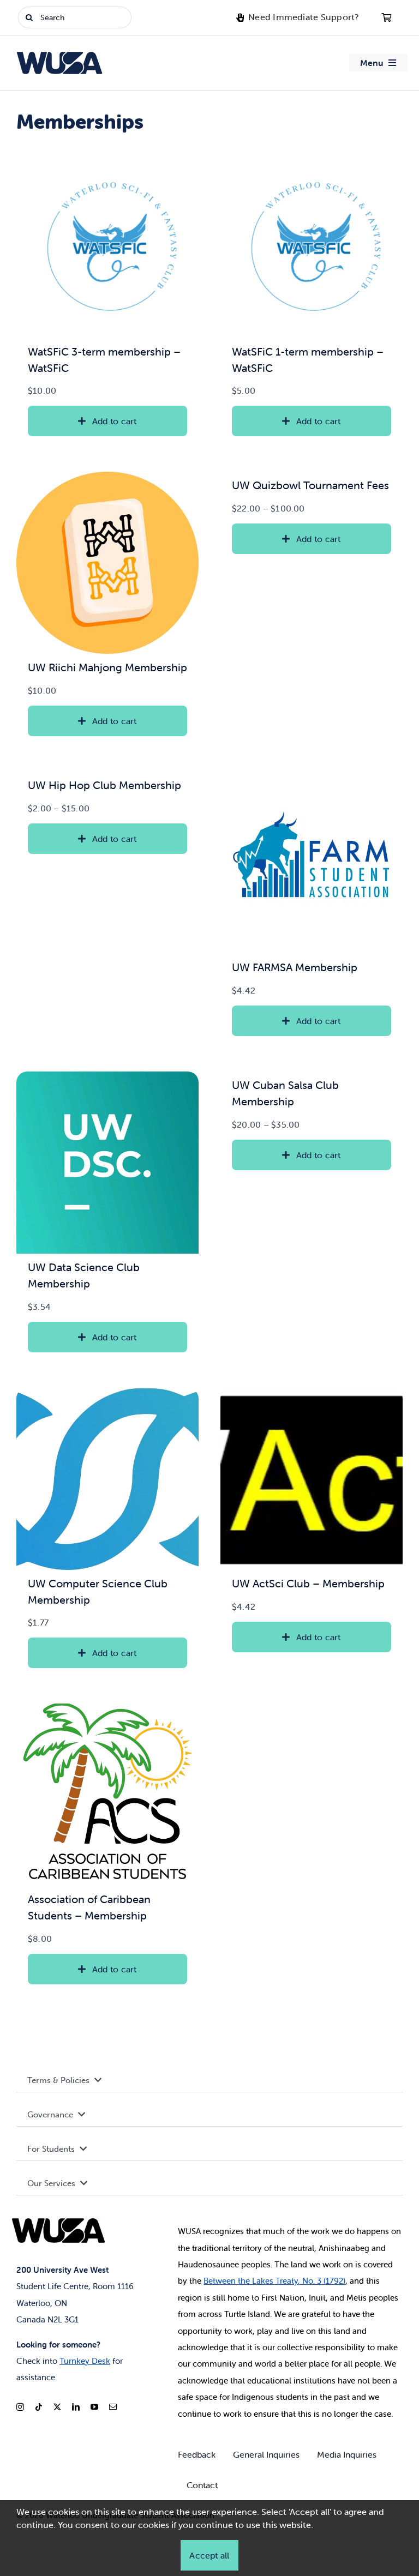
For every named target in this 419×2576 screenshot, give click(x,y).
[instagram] (20, 2407)
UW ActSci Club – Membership (308, 1583)
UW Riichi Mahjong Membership (107, 667)
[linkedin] (76, 2407)
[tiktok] (39, 2407)
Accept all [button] (209, 2555)
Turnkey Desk (85, 2361)
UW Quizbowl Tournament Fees (310, 485)
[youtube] (94, 2407)
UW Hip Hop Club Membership (104, 785)
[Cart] (386, 17)
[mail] (113, 2407)
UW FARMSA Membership (295, 967)
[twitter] (57, 2407)
